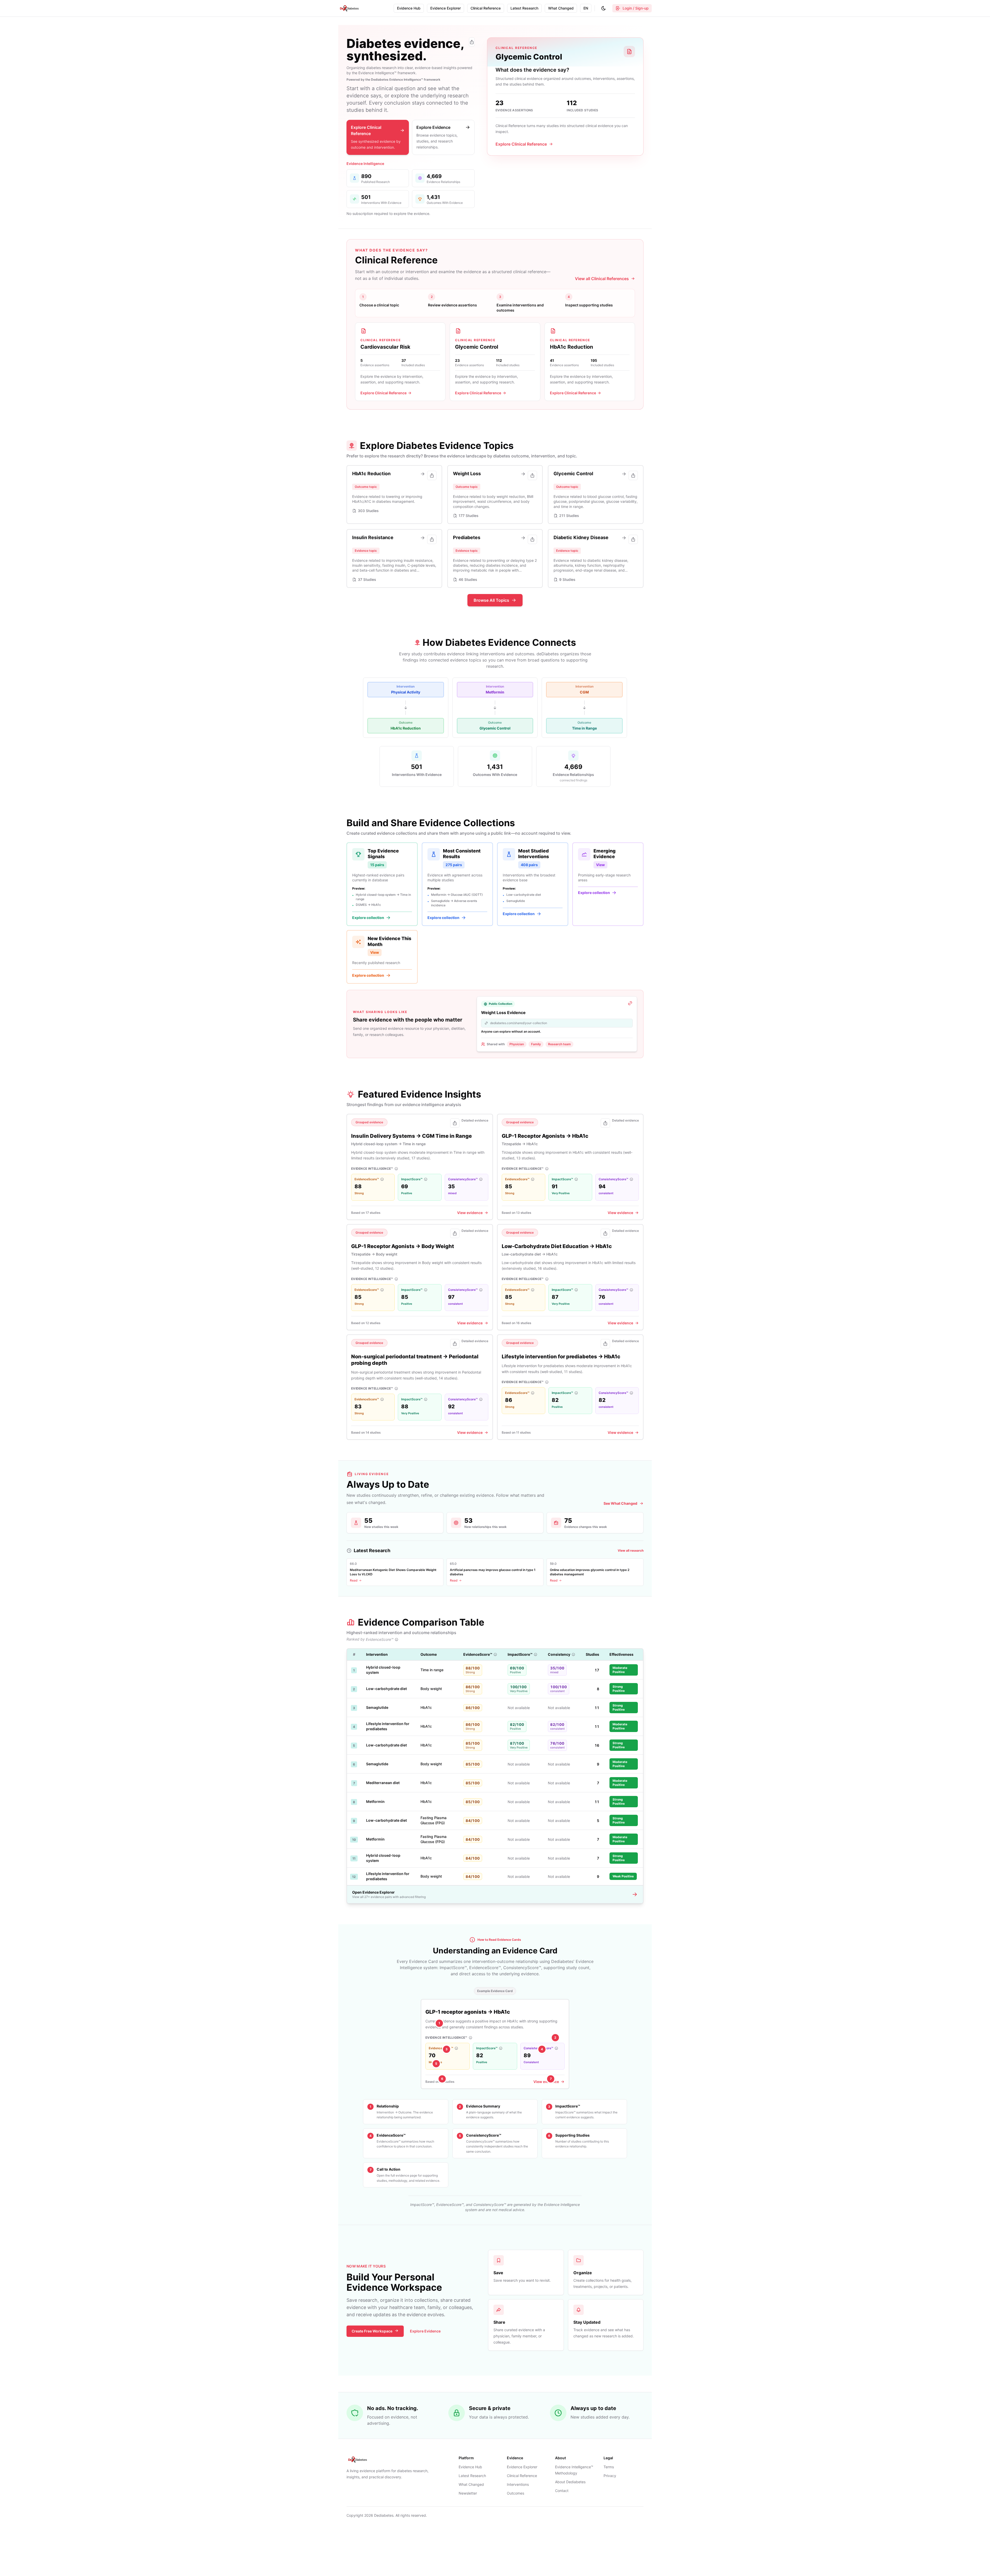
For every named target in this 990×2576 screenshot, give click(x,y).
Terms (609, 2467)
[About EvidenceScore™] (382, 1179)
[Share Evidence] (455, 1123)
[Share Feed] (472, 42)
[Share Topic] (432, 475)
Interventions (518, 2484)
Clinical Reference (522, 2476)
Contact (562, 2491)
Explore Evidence (425, 2331)
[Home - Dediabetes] (349, 8)
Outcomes (515, 2493)
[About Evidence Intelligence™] (396, 1169)
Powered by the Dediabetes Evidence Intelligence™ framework (393, 80)
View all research (631, 1550)
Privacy (610, 2476)
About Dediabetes (570, 2482)
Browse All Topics (491, 600)
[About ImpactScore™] (426, 1179)
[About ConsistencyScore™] (481, 1179)
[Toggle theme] (604, 8)
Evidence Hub (470, 2467)
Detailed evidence (475, 1120)
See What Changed (620, 1503)
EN (586, 8)
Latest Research (472, 2476)
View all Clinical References (602, 279)
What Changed (471, 2484)
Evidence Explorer (522, 2467)
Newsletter (468, 2493)
